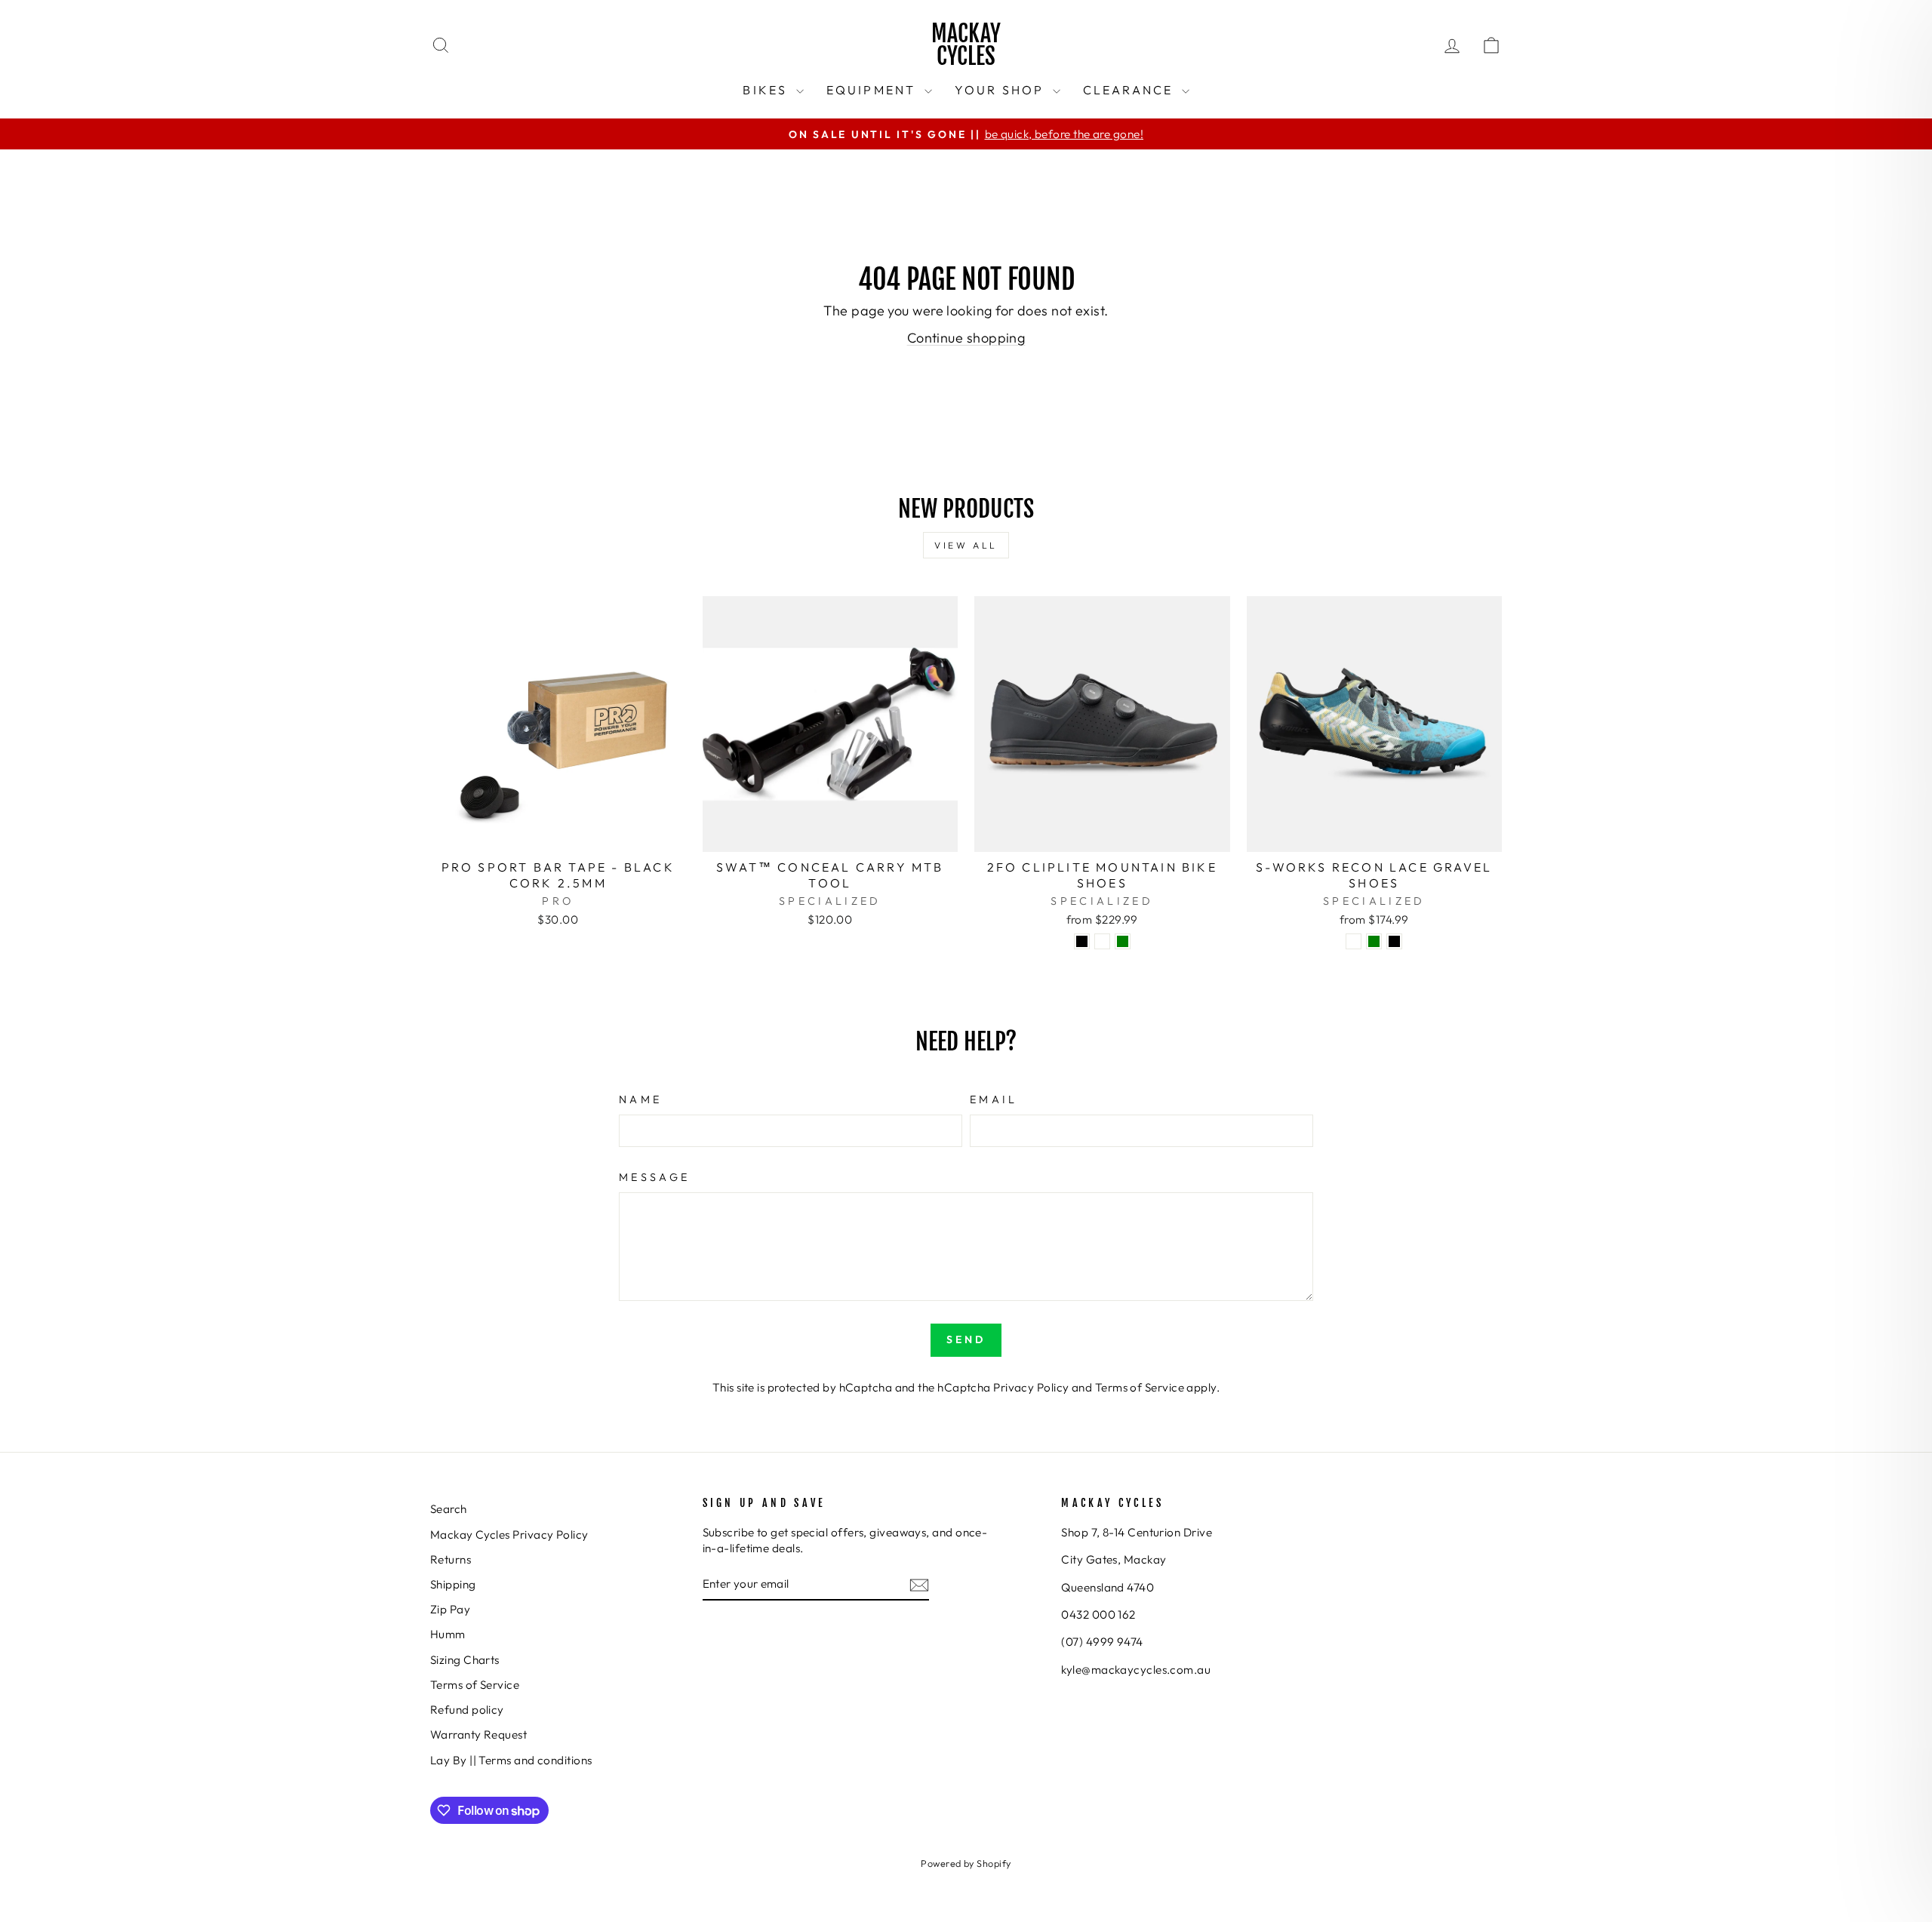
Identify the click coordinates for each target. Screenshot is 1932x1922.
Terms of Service (1140, 1387)
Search (449, 1509)
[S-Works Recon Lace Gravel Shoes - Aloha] (1354, 941)
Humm (448, 1634)
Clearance (1131, 90)
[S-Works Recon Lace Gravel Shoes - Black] (1394, 941)
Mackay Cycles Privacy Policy (509, 1535)
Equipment (874, 90)
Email (994, 1099)
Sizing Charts (465, 1660)
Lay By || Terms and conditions (511, 1760)
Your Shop (1002, 90)
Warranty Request (478, 1734)
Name (640, 1099)
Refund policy (467, 1710)
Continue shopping (966, 338)
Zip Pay (450, 1609)
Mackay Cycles (966, 45)
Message (654, 1177)
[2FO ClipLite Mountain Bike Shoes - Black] (1082, 941)
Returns (451, 1559)
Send (966, 1339)
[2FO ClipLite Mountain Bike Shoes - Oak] (1102, 941)
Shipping (453, 1584)
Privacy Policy (1031, 1387)
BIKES (767, 90)
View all (966, 545)
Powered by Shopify (966, 1863)
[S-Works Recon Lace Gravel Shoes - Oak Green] (1374, 941)
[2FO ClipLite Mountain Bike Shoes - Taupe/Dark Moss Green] (1123, 941)
